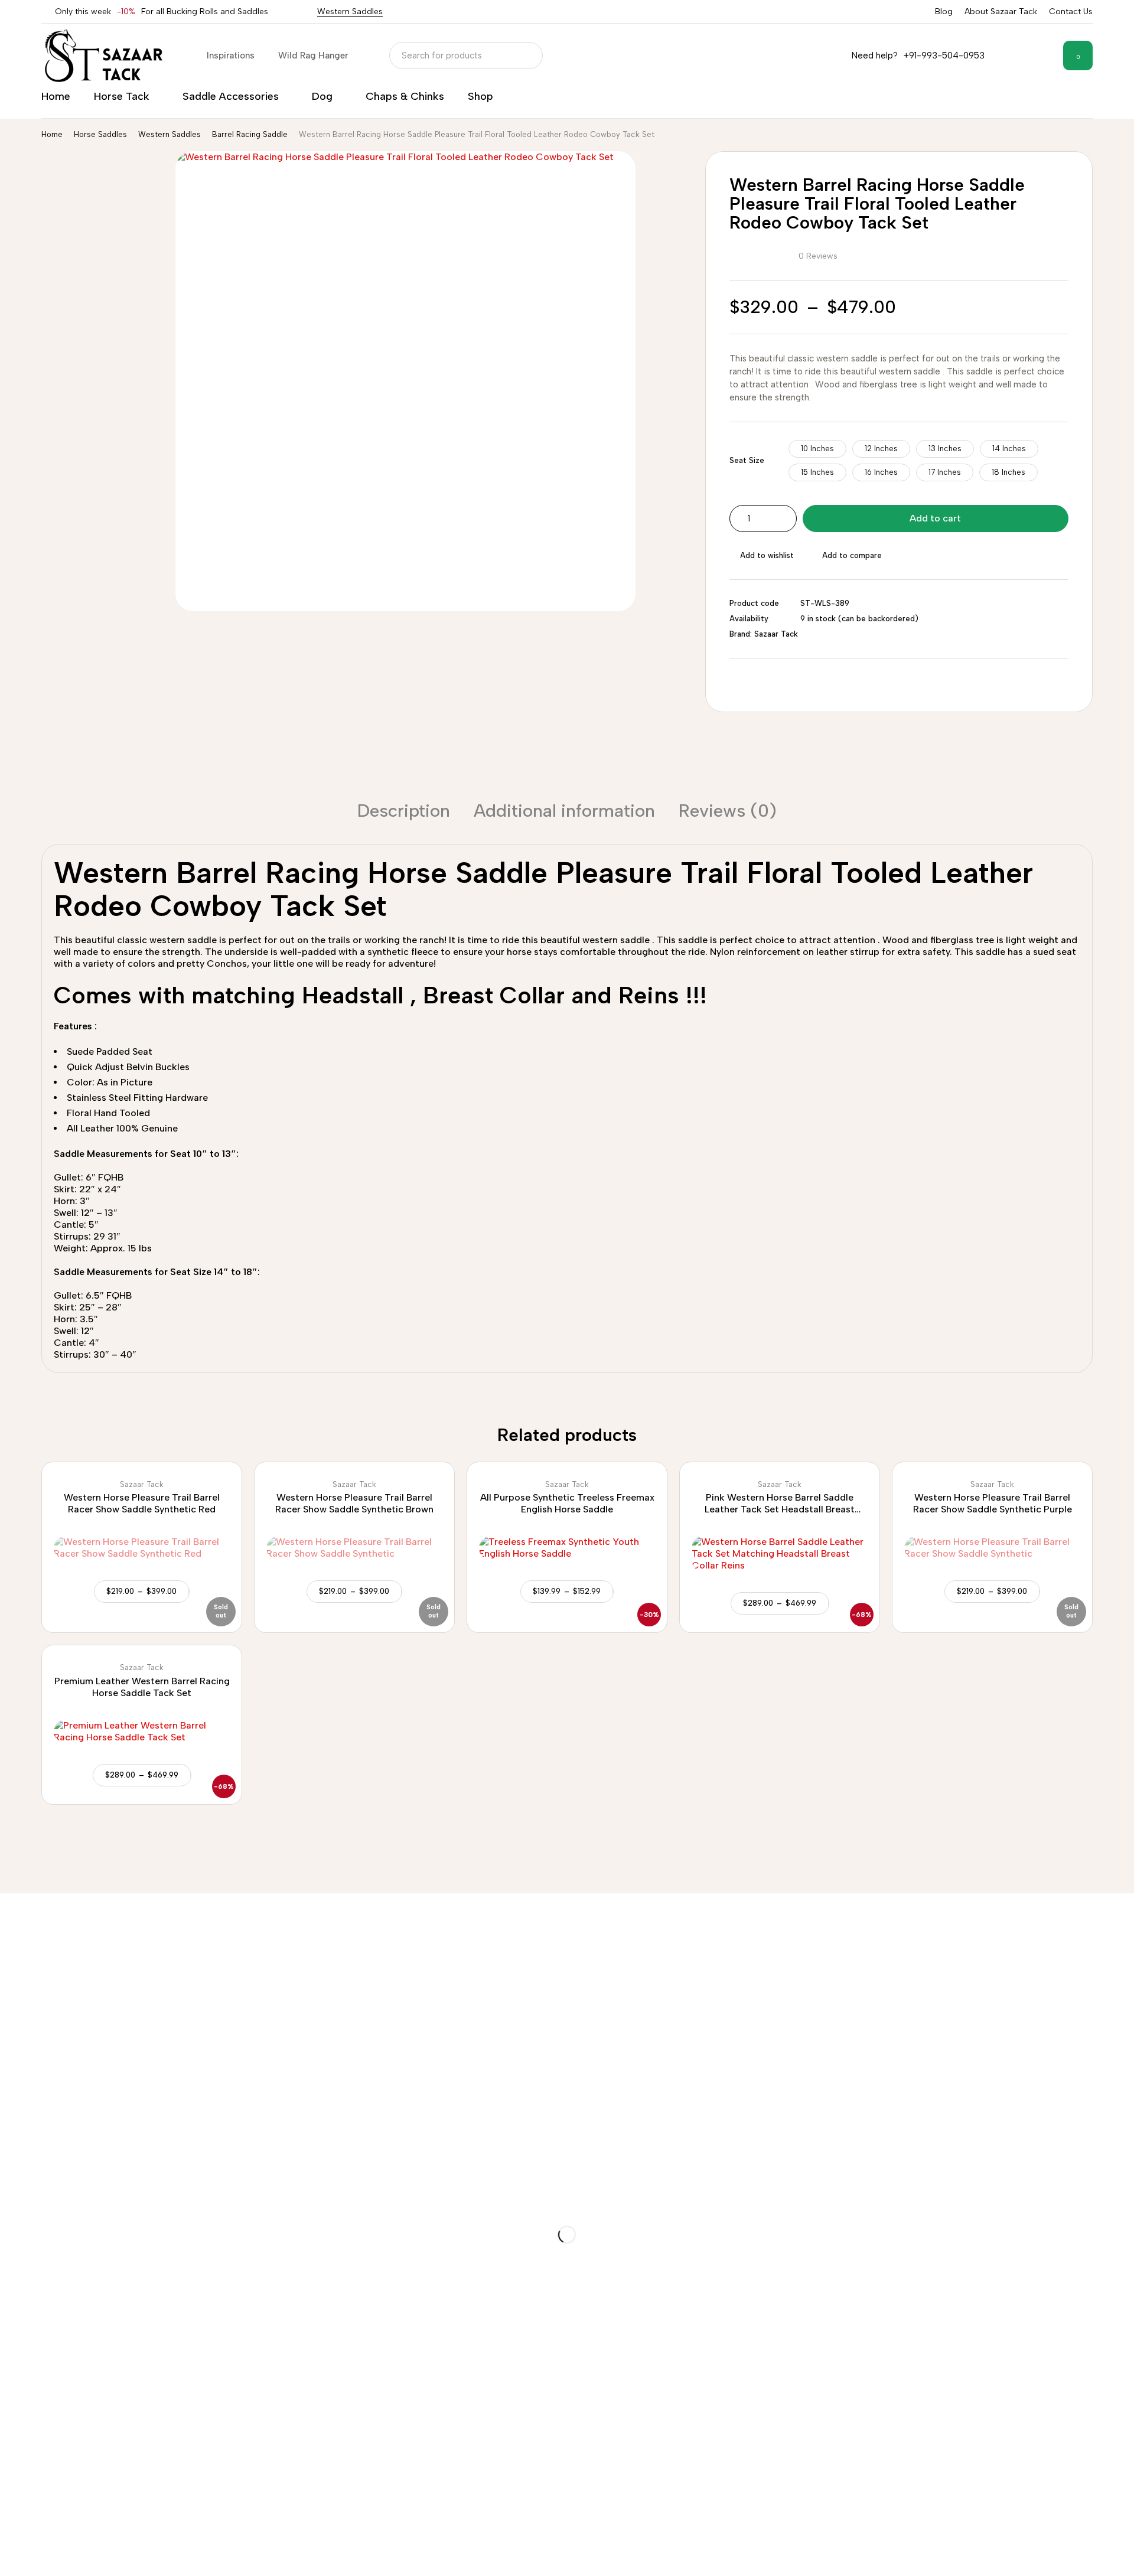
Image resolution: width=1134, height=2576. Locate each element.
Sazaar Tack (776, 634)
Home (52, 134)
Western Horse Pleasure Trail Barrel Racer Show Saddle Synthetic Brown (354, 1503)
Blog (944, 12)
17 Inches (945, 472)
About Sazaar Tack (1001, 12)
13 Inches (945, 449)
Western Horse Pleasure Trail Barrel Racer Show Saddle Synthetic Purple (993, 1503)
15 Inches (817, 472)
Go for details (28, 1979)
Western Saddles (350, 12)
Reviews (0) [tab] (728, 811)
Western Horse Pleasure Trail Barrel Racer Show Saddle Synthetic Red (142, 1503)
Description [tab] (404, 811)
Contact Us (1071, 12)
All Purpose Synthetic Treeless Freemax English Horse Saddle (567, 1503)
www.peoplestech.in (129, 2556)
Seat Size (747, 460)
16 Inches (881, 472)
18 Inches (1008, 472)
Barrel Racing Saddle (250, 134)
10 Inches (817, 449)
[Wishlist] (1045, 56)
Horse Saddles (100, 134)
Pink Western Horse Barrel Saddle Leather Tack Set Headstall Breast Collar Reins (780, 1509)
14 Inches (1009, 449)
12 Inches (881, 449)
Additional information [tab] (564, 811)
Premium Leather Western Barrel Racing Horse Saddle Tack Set (142, 1687)
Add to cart (935, 518)
